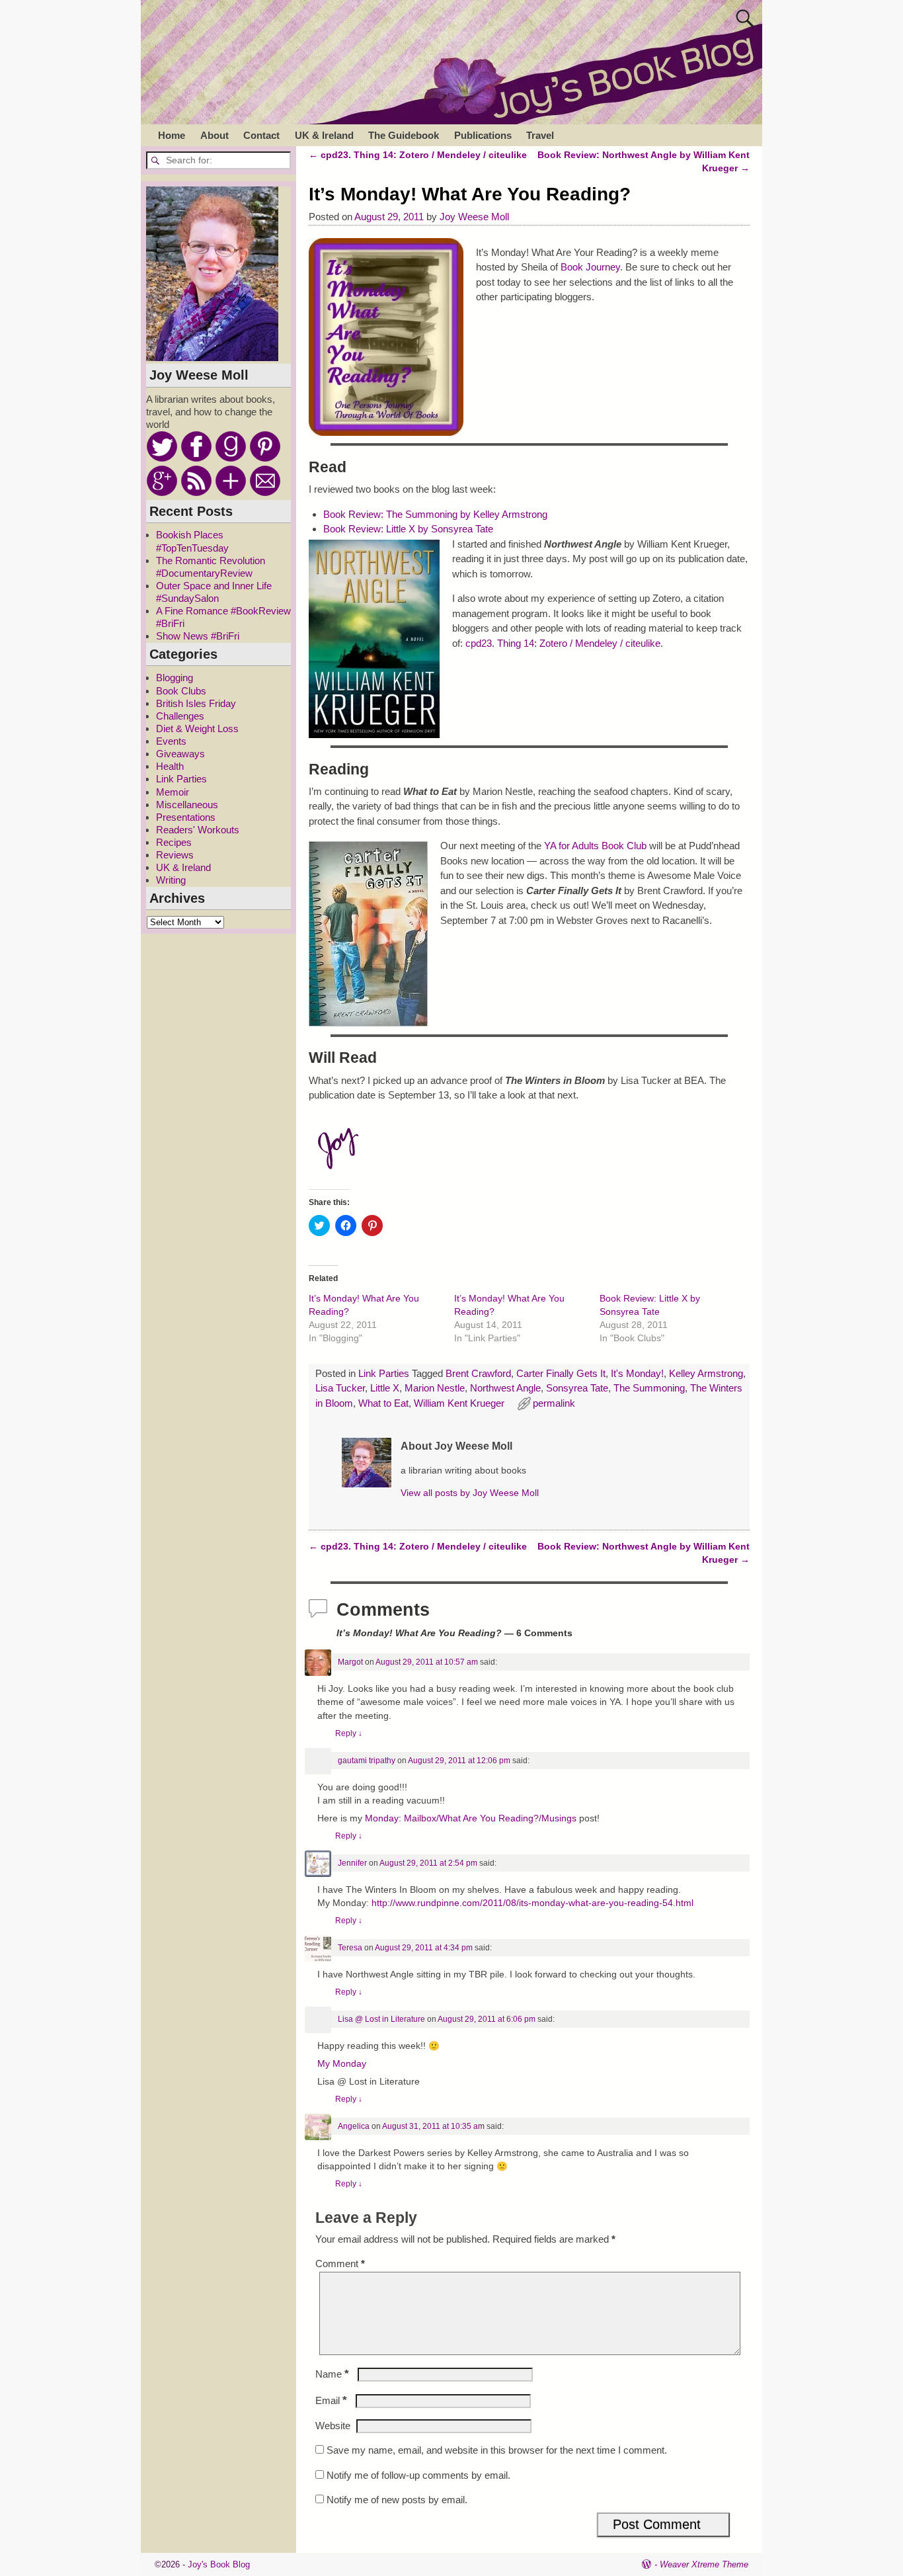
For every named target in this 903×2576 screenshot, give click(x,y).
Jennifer (352, 1863)
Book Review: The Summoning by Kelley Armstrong (435, 514)
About (215, 135)
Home (172, 135)
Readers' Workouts (198, 830)
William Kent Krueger (459, 1403)
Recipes (174, 842)
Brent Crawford (478, 1373)
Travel (540, 135)
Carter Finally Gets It (561, 1373)
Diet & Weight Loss (197, 728)
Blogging (175, 678)
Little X (385, 1388)
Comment (340, 2264)
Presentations (186, 817)
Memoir (173, 792)
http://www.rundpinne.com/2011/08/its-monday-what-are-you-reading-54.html (532, 1903)
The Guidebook (404, 135)
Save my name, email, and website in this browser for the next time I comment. (497, 2450)
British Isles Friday (196, 703)
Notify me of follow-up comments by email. (418, 2475)
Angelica (354, 2126)
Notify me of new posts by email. (397, 2500)
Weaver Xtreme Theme (704, 2564)
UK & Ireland (324, 135)
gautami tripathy (367, 1761)
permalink (554, 1403)
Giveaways (180, 754)
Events (171, 741)
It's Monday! (637, 1373)
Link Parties (384, 1373)
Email (331, 2400)
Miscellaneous (187, 805)
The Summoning (649, 1388)
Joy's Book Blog (219, 2564)
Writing (171, 880)
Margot (350, 1662)
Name (332, 2374)
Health (170, 766)
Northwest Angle (505, 1388)
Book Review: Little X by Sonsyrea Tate (408, 529)
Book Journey (590, 267)
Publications (483, 135)
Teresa (350, 1948)
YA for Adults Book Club (595, 846)
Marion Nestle (435, 1388)
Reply (349, 1733)
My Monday (342, 2064)
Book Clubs (181, 691)
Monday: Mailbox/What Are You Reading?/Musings (471, 1818)
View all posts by (470, 1493)
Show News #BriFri (198, 636)
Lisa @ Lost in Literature (381, 2019)
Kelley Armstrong (706, 1373)
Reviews (175, 855)
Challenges (180, 716)
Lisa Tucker (340, 1388)
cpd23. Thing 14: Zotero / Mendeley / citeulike (418, 155)
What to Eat (383, 1403)
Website (333, 2426)
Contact (261, 135)
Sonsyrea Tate (577, 1388)
